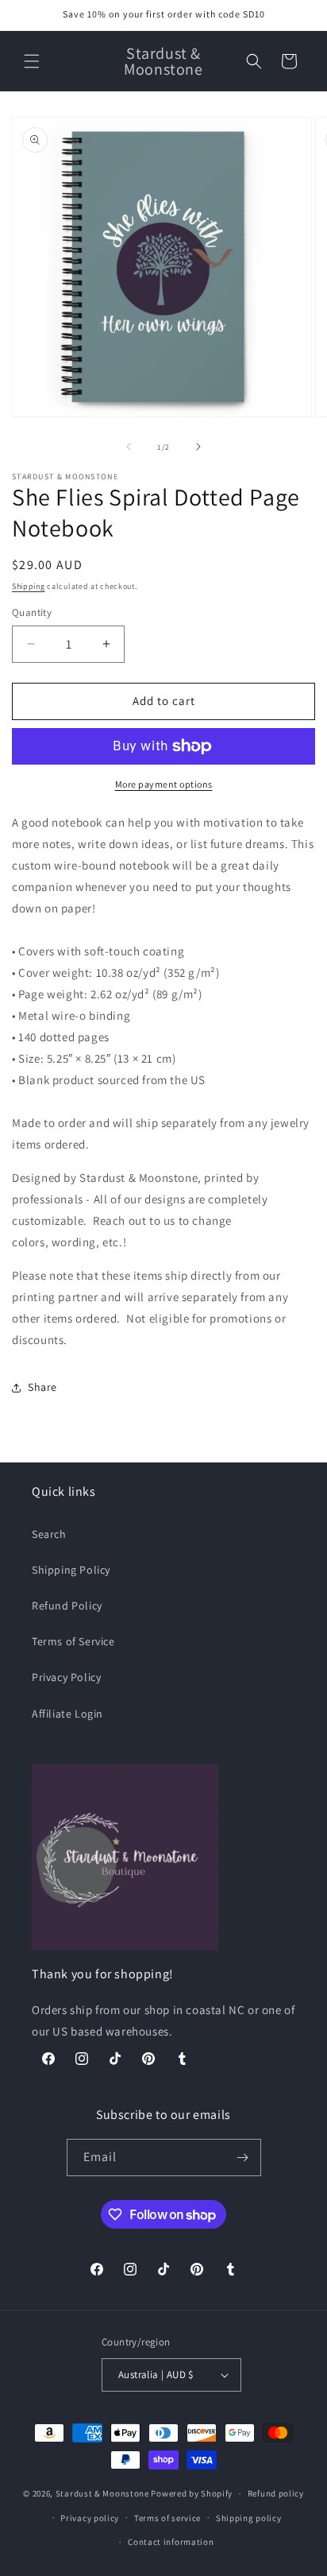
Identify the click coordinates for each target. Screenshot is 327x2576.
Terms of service (167, 2518)
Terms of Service (73, 1641)
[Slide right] (198, 447)
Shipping (29, 586)
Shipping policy (249, 2518)
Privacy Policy (66, 1677)
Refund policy (276, 2493)
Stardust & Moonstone (102, 2493)
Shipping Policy (71, 1570)
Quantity (32, 612)
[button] (32, 61)
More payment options (164, 784)
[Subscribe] (243, 2158)
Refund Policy (67, 1606)
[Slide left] (129, 447)
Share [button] (42, 1387)
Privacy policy (90, 2518)
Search (49, 1534)
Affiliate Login (67, 1714)
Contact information (171, 2542)
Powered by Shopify (192, 2493)
